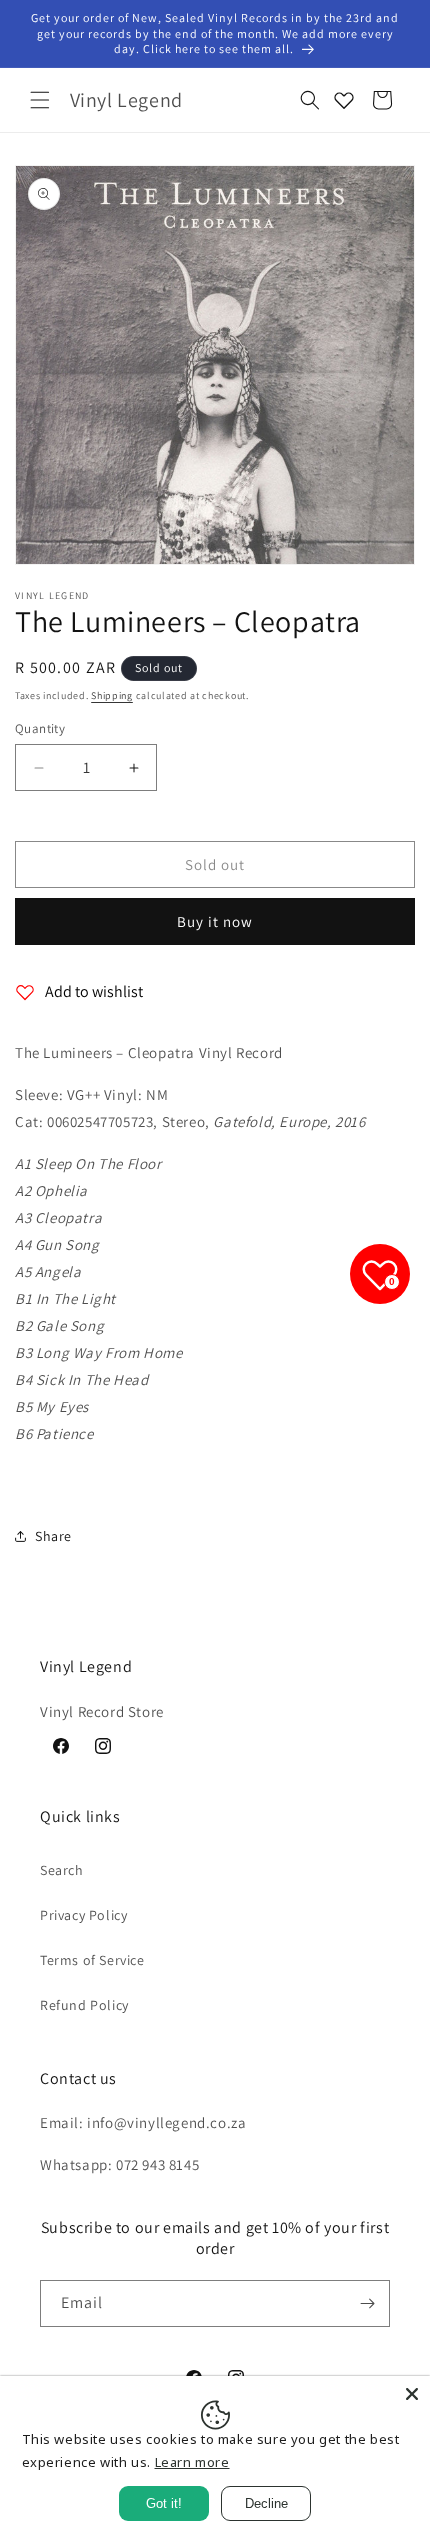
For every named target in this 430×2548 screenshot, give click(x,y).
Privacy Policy (83, 1915)
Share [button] (53, 1536)
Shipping (112, 695)
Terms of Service (92, 1960)
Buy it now (215, 921)
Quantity (40, 728)
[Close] (412, 2394)
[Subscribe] (367, 2303)
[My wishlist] (344, 100)
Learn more (192, 2462)
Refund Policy (84, 2005)
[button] (40, 100)
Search (62, 1870)
